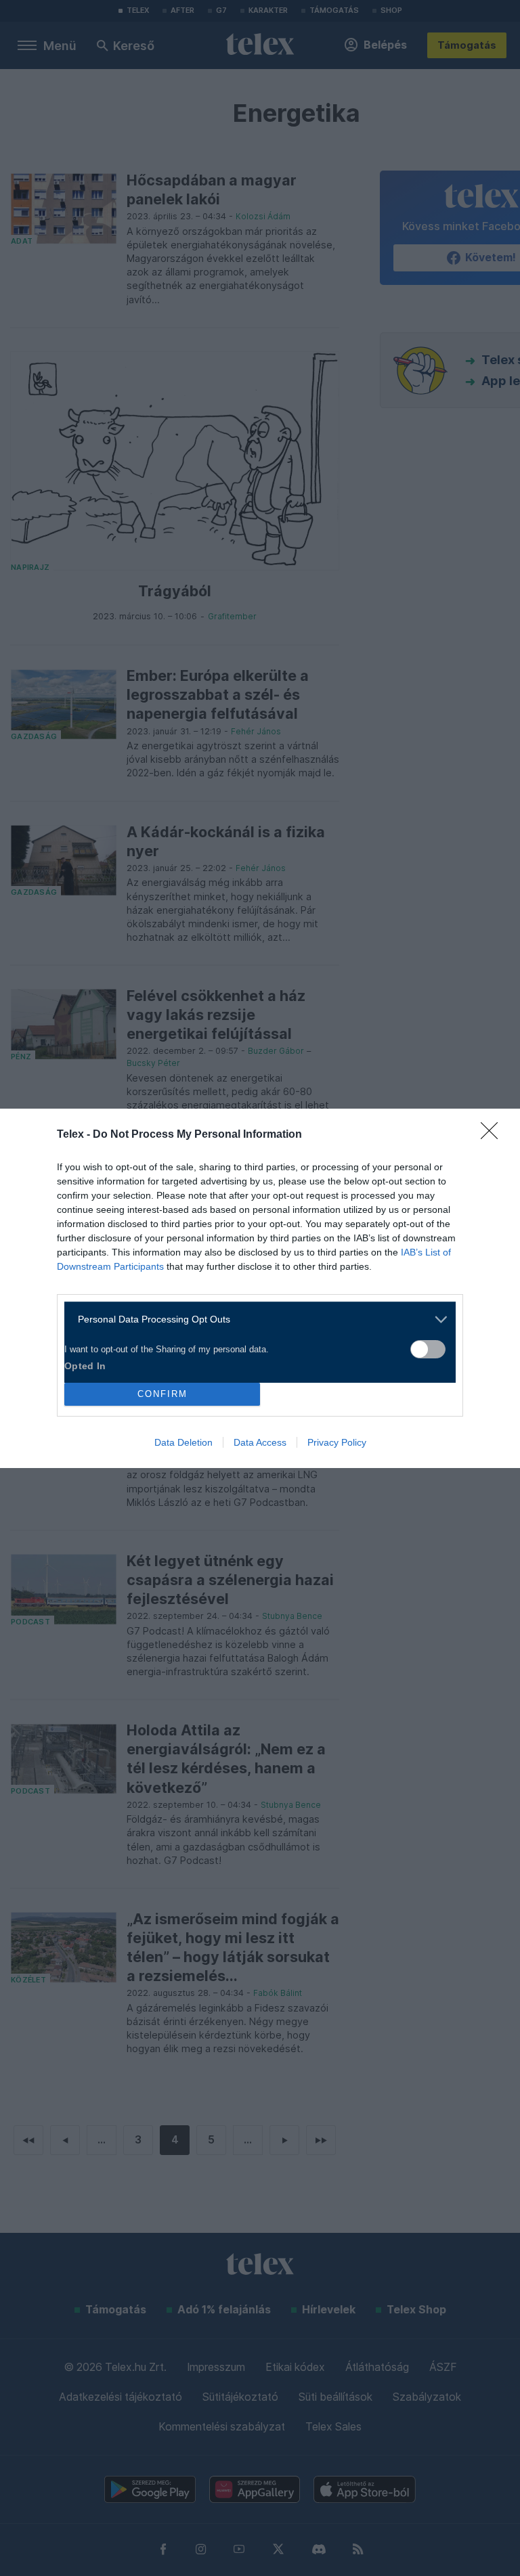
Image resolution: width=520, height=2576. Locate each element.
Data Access (260, 1442)
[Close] (494, 1135)
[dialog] (260, 1288)
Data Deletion (183, 1442)
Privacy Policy (337, 1442)
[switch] (428, 1349)
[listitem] (255, 1319)
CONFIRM (162, 1394)
